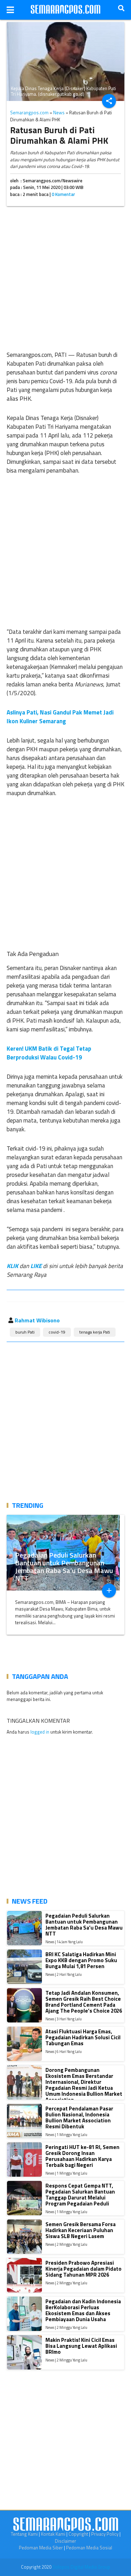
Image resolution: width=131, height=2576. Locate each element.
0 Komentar (63, 194)
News (59, 113)
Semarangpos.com (29, 113)
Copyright (78, 2534)
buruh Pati (25, 1332)
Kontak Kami (53, 2534)
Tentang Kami (24, 2534)
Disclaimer (65, 2541)
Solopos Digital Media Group (81, 2567)
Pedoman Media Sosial (89, 2548)
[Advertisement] (65, 277)
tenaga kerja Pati (95, 1332)
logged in (40, 1732)
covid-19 (57, 1332)
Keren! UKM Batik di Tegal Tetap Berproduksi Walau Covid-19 (49, 1053)
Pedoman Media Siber (41, 2548)
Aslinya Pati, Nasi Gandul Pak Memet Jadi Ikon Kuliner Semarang (60, 717)
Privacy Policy (105, 2534)
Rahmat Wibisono (37, 1320)
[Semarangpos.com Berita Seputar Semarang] (66, 10)
